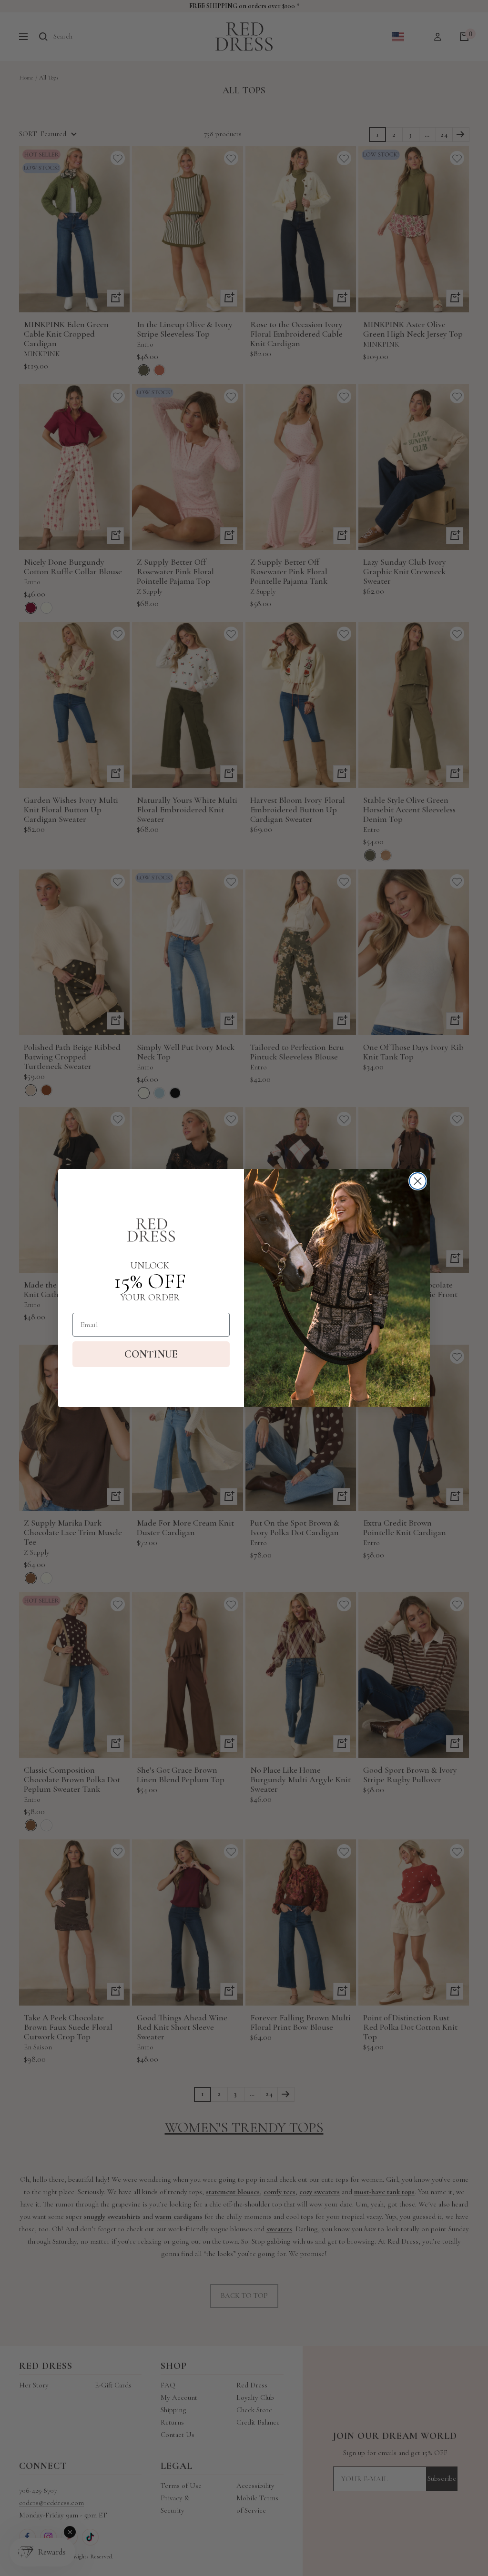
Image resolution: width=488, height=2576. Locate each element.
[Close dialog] (418, 1181)
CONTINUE (151, 1354)
